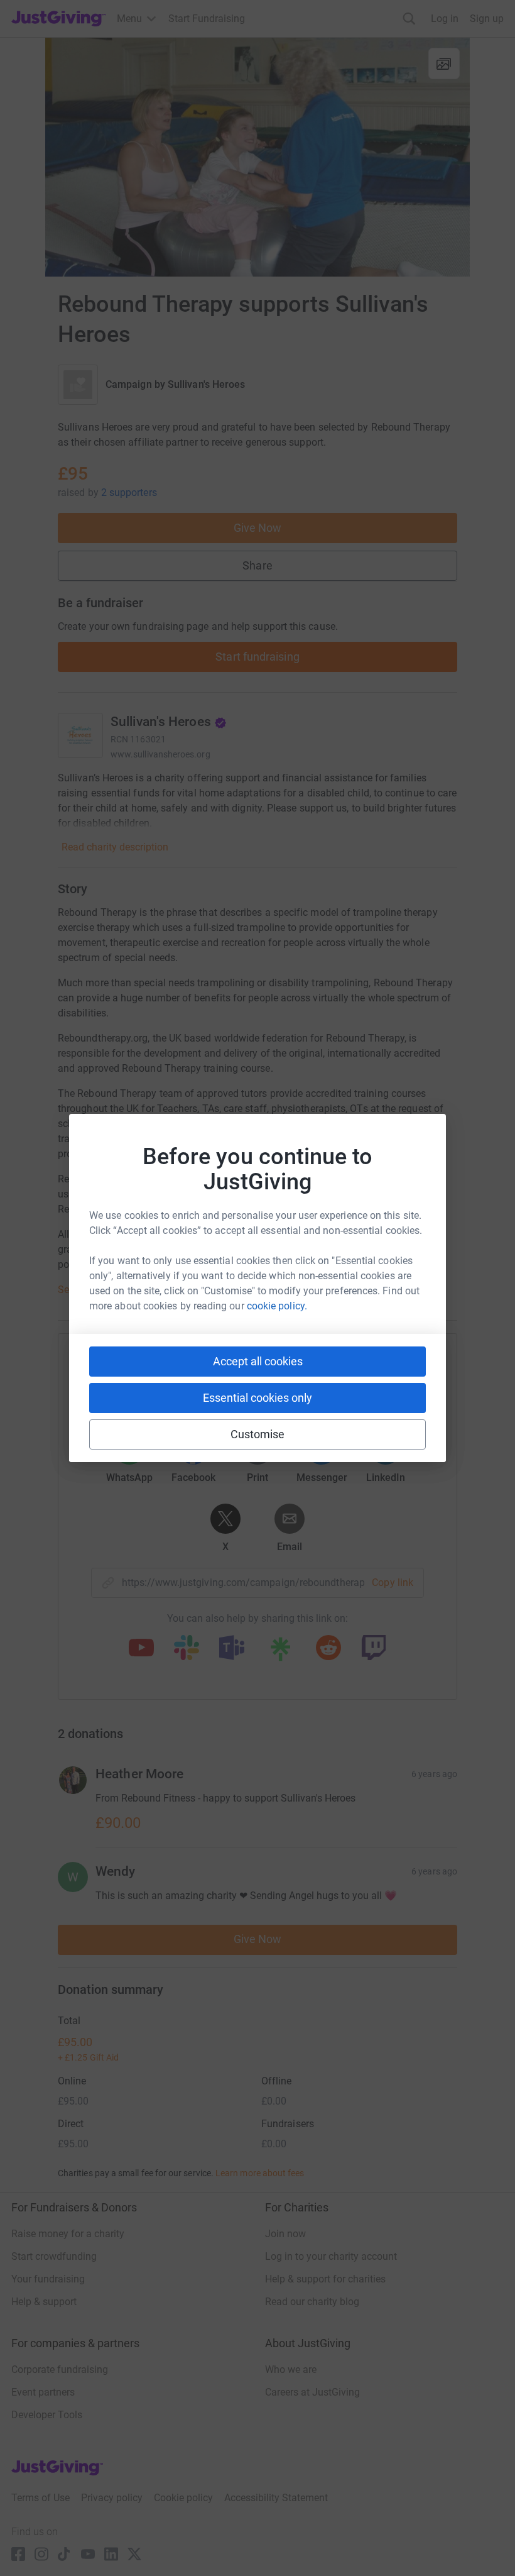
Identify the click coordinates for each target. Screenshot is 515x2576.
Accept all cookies (258, 1361)
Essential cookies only (257, 1398)
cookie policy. (277, 1306)
